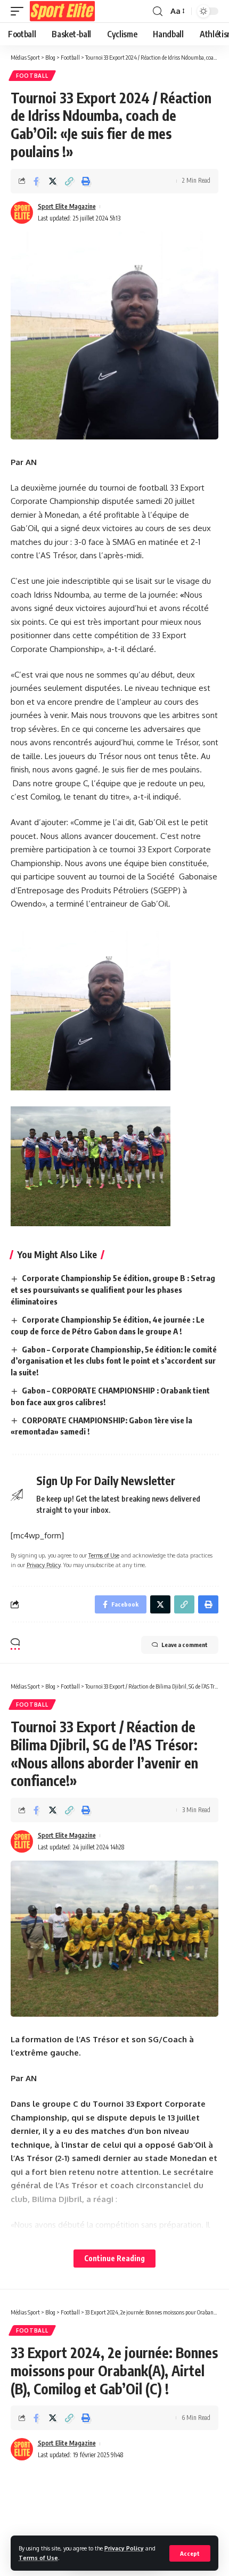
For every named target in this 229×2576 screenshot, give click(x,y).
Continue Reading (114, 2258)
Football (32, 76)
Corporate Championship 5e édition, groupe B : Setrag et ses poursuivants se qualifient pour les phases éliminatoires (113, 1290)
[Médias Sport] (62, 11)
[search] (158, 11)
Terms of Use (38, 2558)
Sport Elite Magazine (67, 206)
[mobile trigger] (20, 11)
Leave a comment (185, 1645)
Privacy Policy (124, 2548)
